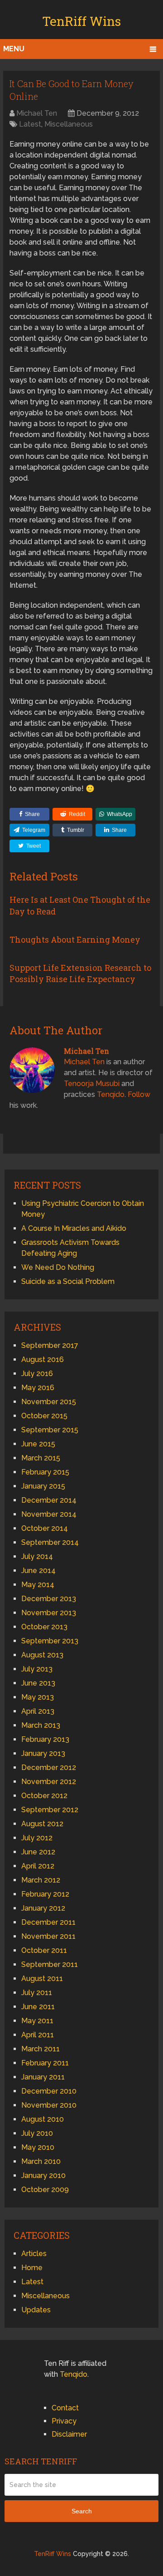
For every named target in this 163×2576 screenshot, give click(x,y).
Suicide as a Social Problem (68, 1281)
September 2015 (50, 1430)
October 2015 (44, 1416)
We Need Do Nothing (58, 1267)
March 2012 (41, 1880)
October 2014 (45, 1528)
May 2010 (38, 2147)
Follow (139, 1094)
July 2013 (37, 1669)
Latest (30, 124)
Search (82, 2511)
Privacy (64, 2421)
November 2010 (49, 2105)
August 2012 (42, 1824)
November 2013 (49, 1613)
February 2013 (45, 1739)
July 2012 (37, 1838)
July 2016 (37, 1374)
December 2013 (49, 1599)
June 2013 (38, 1683)
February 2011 (45, 2063)
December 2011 (48, 1922)
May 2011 (37, 2021)
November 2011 (48, 1936)
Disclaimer (69, 2434)
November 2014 (49, 1514)
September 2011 (50, 1964)
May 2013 (38, 1697)
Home (32, 2268)
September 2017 (50, 1345)
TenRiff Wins (81, 21)
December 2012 (49, 1767)
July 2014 (37, 1556)
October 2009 (45, 2190)
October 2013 (44, 1627)
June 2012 (38, 1852)
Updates (36, 2310)
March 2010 (41, 2161)
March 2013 (41, 1725)
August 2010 (43, 2119)
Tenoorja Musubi (92, 1084)
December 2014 (49, 1500)
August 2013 (42, 1655)
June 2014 (38, 1571)
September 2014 (50, 1542)
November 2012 (49, 1782)
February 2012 (45, 1894)
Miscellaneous (69, 124)
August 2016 (43, 1359)
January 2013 (43, 1753)
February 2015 (45, 1472)
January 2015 (43, 1486)
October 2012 (44, 1796)
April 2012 (38, 1866)
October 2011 (44, 1950)
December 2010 (49, 2091)
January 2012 (43, 1908)
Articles (34, 2254)
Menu (14, 49)
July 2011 (37, 1993)
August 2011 (42, 1979)
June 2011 (38, 2007)
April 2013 (38, 1711)
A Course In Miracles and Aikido (74, 1228)
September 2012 (50, 1810)
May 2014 (38, 1585)
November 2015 (49, 1402)
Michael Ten (37, 113)
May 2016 (38, 1388)
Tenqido (111, 1094)
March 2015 (41, 1458)
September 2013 (50, 1641)
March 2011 (41, 2049)
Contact (65, 2408)
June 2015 (38, 1444)
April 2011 (38, 2035)
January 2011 (43, 2077)
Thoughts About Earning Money (75, 939)
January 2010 (43, 2175)
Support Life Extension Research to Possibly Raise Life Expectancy (80, 973)
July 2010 (37, 2133)
